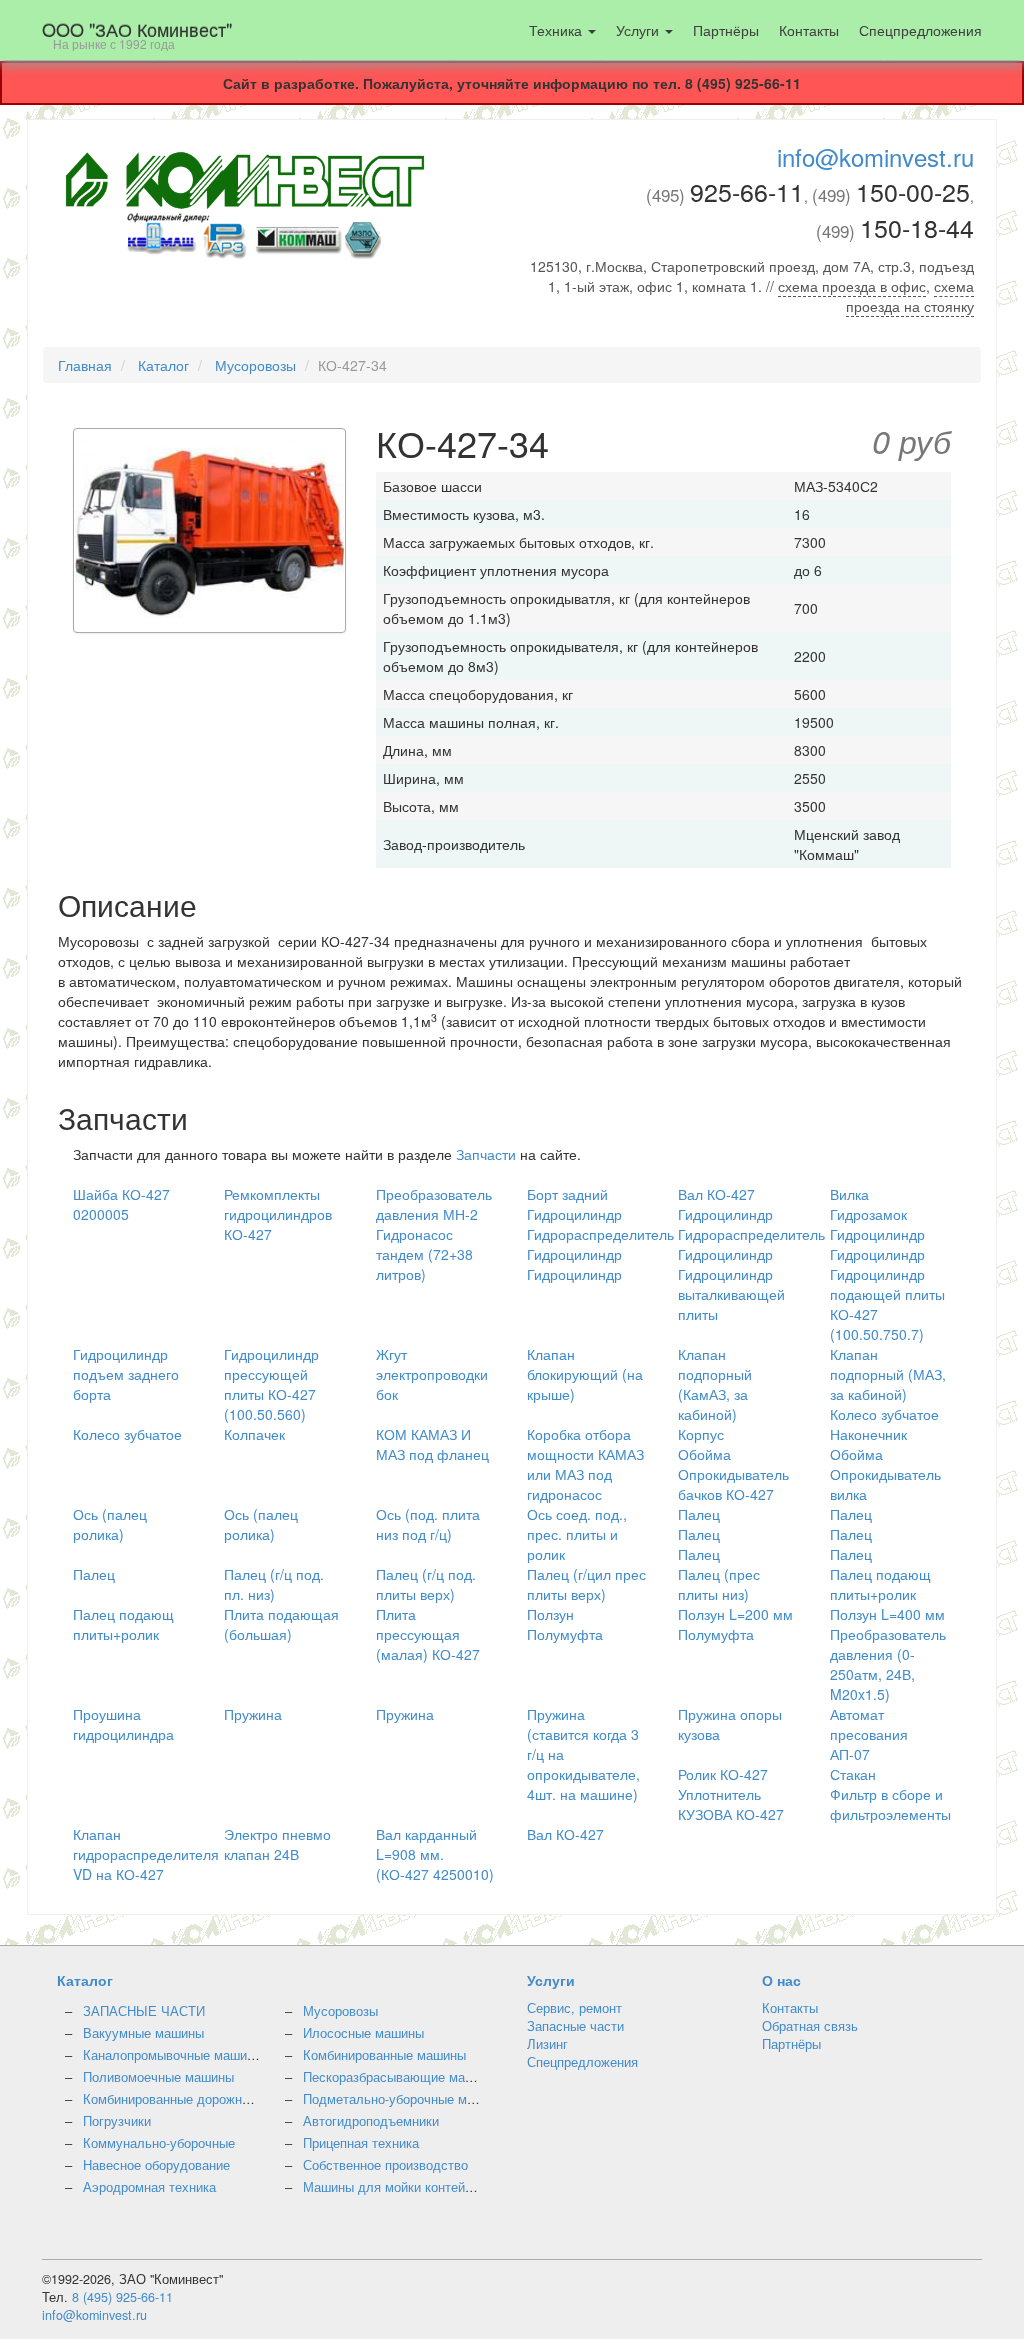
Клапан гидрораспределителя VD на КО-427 (146, 1854)
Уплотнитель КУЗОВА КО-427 (731, 1804)
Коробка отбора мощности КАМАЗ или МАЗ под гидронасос (585, 1464)
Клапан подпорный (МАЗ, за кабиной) (888, 1374)
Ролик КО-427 (723, 1774)
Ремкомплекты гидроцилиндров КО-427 (278, 1214)
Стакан (853, 1774)
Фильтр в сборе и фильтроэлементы (890, 1804)
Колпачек (254, 1434)
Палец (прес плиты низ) (719, 1584)
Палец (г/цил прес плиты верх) (586, 1584)
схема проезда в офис (852, 286)
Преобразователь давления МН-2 (434, 1204)
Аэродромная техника (149, 2187)
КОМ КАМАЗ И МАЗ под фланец (432, 1444)
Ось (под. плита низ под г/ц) (428, 1524)
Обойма (704, 1454)
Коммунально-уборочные (159, 2143)
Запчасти (486, 1154)
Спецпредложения (920, 30)
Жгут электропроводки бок (432, 1374)
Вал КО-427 (716, 1194)
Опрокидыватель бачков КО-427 (733, 1484)
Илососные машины (363, 2033)
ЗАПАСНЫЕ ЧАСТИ (144, 2011)
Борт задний (567, 1194)
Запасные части (575, 2026)
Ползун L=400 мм (887, 1614)
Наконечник (868, 1434)
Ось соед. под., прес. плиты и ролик (577, 1534)
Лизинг (547, 2044)
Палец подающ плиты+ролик (880, 1584)
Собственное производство (385, 2165)
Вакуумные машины (143, 2033)
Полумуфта (565, 1634)
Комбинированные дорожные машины (197, 2099)
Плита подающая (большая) (281, 1624)
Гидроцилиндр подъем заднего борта (126, 1374)
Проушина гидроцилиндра (123, 1724)
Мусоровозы (255, 365)
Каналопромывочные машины (173, 2055)
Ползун (550, 1614)
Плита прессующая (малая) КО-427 (428, 1634)
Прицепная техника (361, 2143)
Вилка (849, 1194)
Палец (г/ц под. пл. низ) (274, 1584)
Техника (557, 30)
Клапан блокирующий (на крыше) (585, 1374)
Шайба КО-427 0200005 (121, 1204)
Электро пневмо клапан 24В (277, 1844)
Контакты (809, 30)
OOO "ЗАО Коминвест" (137, 34)
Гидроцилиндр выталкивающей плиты (731, 1294)
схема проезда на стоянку (910, 296)
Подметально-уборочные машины (405, 2099)
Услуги (639, 30)
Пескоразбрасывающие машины (400, 2077)
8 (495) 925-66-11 (122, 2297)
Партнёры (726, 30)
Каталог (163, 365)
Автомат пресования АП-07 (869, 1734)
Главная (85, 365)
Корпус (701, 1434)
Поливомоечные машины (158, 2077)
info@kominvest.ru (875, 156)
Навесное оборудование (156, 2165)
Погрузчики (117, 2121)
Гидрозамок (868, 1214)
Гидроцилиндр (574, 1214)
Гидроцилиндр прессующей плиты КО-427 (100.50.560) (271, 1384)
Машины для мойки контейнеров (401, 2187)
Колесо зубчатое (884, 1414)
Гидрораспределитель (600, 1234)
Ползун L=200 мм (735, 1614)
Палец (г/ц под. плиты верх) (426, 1584)
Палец (699, 1514)
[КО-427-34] (209, 532)
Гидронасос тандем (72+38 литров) (424, 1254)
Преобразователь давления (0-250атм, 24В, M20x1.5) (888, 1664)
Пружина (253, 1714)
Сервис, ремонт (574, 2008)
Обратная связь (810, 2026)
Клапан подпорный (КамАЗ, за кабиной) (715, 1384)
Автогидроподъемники (371, 2121)
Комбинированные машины (384, 2055)
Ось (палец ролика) (110, 1524)
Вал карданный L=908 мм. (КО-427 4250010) (435, 1854)
